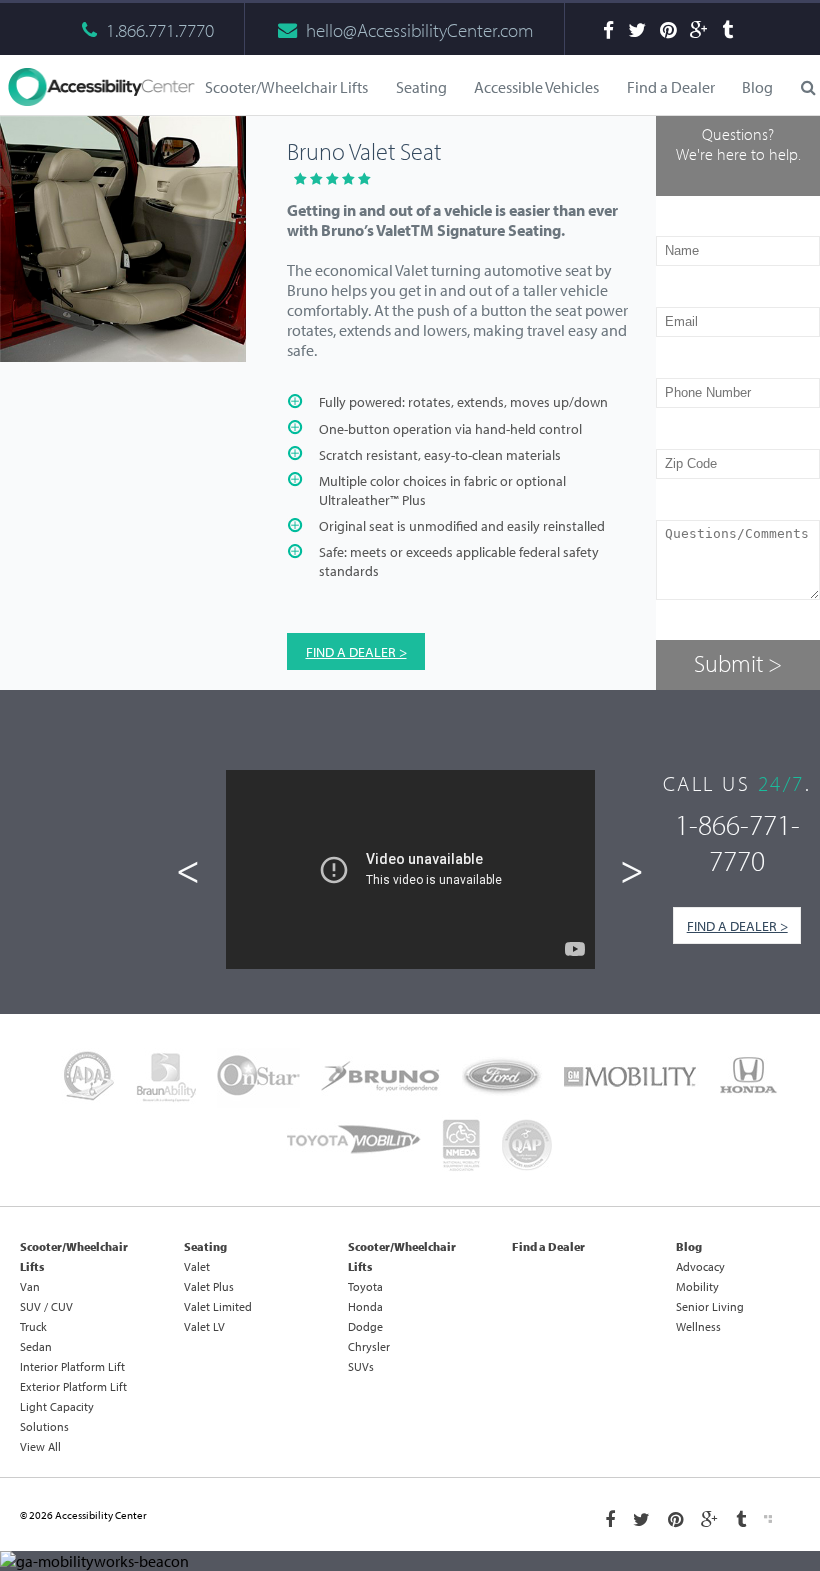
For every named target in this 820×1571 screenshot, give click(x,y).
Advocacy (700, 1266)
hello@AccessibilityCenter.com (420, 30)
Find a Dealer (671, 87)
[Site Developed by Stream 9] (768, 1519)
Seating (205, 1246)
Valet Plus (209, 1286)
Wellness (698, 1326)
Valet (197, 1266)
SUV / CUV (46, 1306)
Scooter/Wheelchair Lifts (74, 1256)
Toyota (365, 1286)
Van (30, 1286)
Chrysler (369, 1346)
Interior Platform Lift (72, 1366)
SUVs (361, 1366)
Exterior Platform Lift (73, 1386)
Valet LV (204, 1326)
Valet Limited (218, 1306)
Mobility (697, 1286)
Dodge (365, 1326)
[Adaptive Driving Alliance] (88, 1078)
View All (40, 1446)
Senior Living (710, 1306)
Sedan (36, 1346)
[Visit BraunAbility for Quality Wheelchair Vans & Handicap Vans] (166, 1078)
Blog (757, 87)
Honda (365, 1306)
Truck (33, 1326)
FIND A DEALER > (356, 651)
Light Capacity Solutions (57, 1416)
